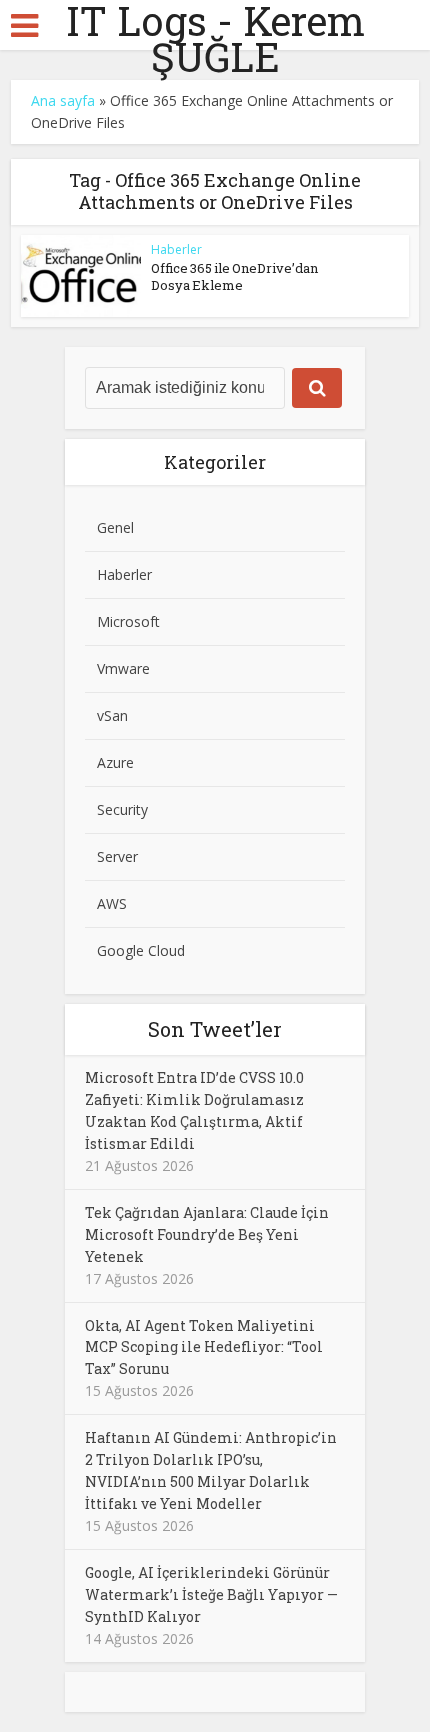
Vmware (123, 668)
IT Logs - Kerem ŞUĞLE (215, 39)
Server (117, 856)
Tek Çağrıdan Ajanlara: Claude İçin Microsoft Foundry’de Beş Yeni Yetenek (207, 1234)
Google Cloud (141, 950)
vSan (112, 715)
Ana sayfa (63, 100)
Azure (115, 762)
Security (122, 809)
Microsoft (128, 621)
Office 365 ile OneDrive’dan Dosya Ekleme (234, 276)
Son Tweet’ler (215, 1029)
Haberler (176, 249)
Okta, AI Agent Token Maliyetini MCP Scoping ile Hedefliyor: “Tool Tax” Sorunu (204, 1347)
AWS (112, 903)
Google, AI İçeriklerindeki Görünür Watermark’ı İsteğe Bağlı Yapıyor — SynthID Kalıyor (211, 1594)
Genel (115, 527)
